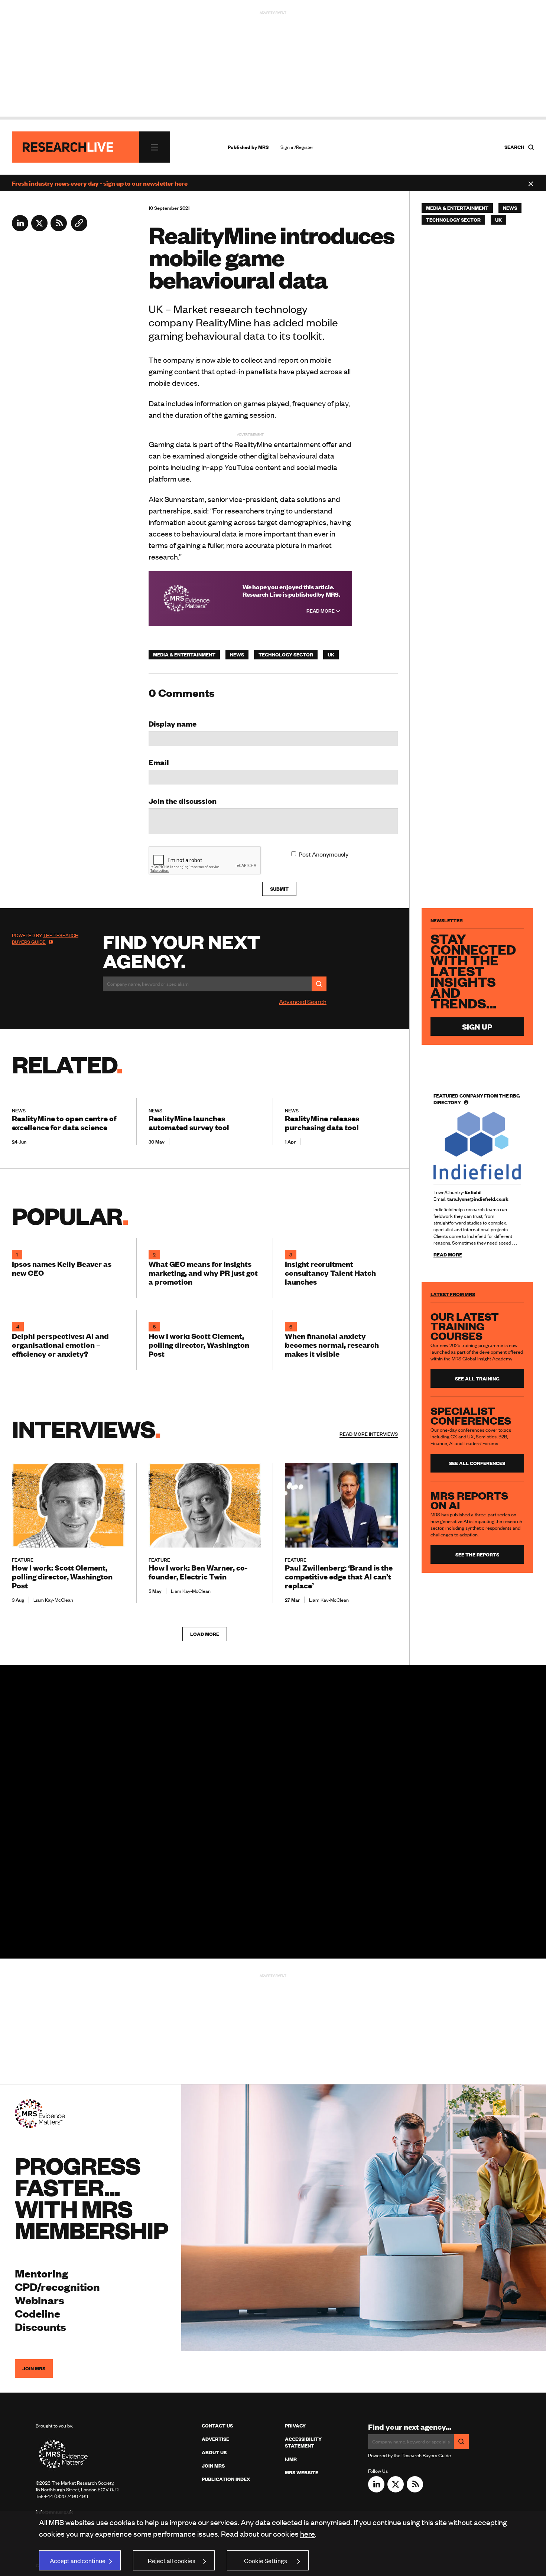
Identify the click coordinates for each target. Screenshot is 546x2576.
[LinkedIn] (20, 229)
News (237, 655)
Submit (279, 889)
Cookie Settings (266, 2560)
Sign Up (477, 1026)
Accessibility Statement (303, 2442)
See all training (477, 1379)
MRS (263, 147)
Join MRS (34, 2368)
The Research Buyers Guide (45, 939)
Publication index (226, 2479)
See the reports (477, 1555)
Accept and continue (78, 2560)
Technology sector (286, 655)
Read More (321, 611)
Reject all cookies (172, 2560)
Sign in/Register (297, 147)
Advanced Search (303, 1001)
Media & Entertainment (184, 655)
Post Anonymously (324, 854)
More (369, 1434)
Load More (205, 1634)
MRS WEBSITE (302, 2472)
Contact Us (217, 2426)
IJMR (291, 2459)
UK (331, 655)
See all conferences (477, 1463)
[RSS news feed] (59, 229)
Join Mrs (213, 2466)
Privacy (295, 2426)
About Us (214, 2452)
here (308, 2533)
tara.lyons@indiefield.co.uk (478, 1199)
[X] (39, 229)
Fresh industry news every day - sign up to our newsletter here (100, 183)
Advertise (215, 2439)
